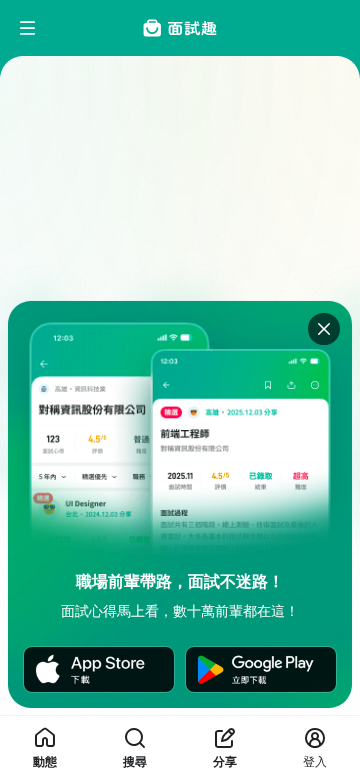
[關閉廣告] (324, 329)
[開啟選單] (28, 28)
